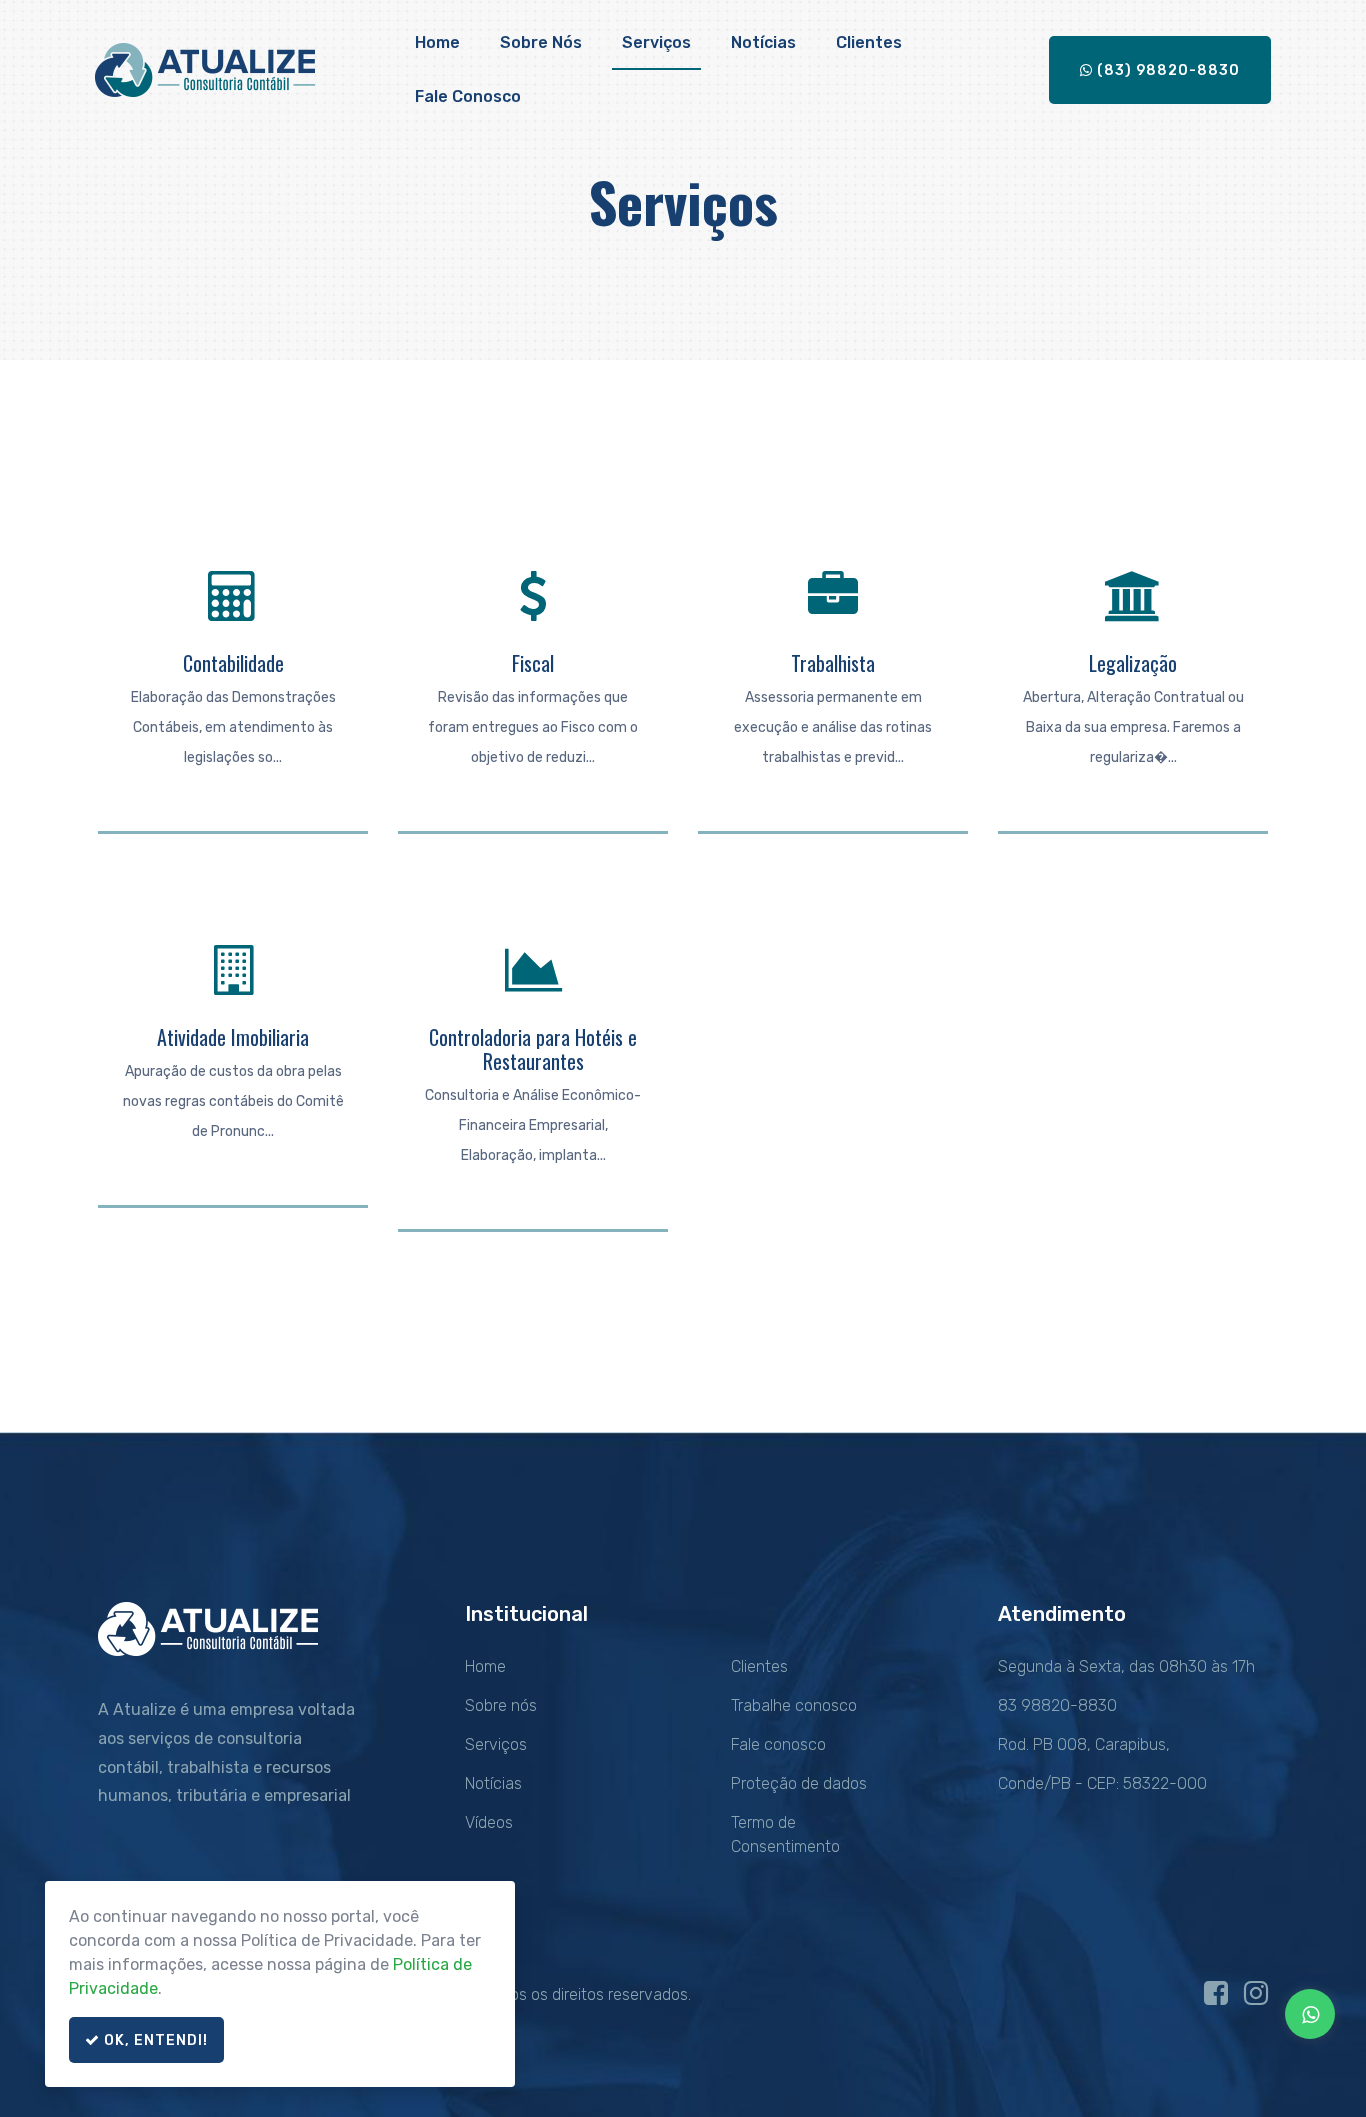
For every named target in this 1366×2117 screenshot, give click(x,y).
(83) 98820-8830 (1166, 70)
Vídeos (489, 1822)
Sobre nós (541, 42)
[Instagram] (1256, 1998)
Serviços (656, 42)
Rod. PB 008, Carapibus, (1084, 1744)
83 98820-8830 (1057, 1705)
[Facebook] (1216, 1998)
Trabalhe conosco (794, 1705)
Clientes (869, 42)
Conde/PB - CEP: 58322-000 (1102, 1783)
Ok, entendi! (154, 2040)
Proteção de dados (799, 1783)
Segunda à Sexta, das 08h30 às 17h (1126, 1666)
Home (437, 42)
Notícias (763, 42)
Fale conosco (468, 96)
